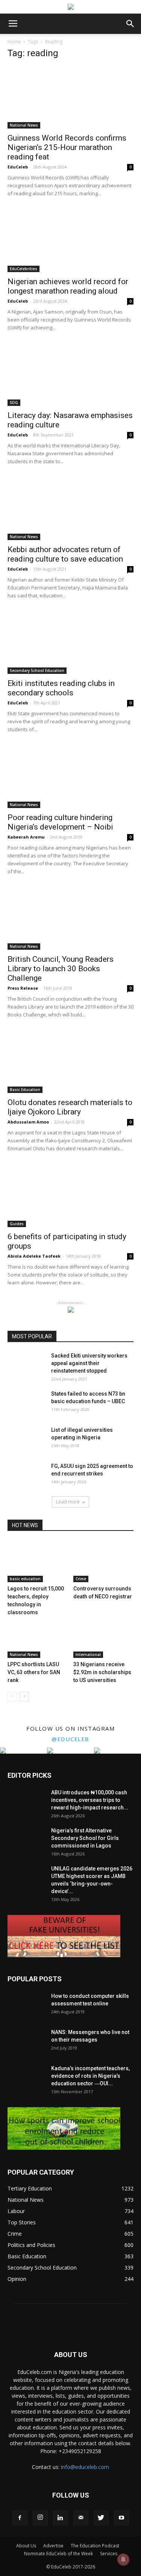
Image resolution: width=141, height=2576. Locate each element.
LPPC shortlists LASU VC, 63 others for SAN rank (34, 1672)
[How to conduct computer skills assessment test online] (26, 2005)
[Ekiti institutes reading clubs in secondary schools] (70, 643)
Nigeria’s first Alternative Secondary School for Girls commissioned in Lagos (85, 1838)
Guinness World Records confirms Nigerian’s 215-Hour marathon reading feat (67, 147)
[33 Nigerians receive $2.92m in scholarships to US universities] (103, 1637)
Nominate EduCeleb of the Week (58, 2554)
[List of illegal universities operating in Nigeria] (26, 1439)
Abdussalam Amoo (28, 1122)
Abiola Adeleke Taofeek (34, 1256)
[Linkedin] (61, 2518)
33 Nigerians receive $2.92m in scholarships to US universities (102, 1672)
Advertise (53, 2546)
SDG (14, 403)
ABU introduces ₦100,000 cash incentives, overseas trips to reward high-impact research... (90, 1800)
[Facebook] (20, 2518)
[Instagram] (40, 2518)
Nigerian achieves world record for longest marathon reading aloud (68, 286)
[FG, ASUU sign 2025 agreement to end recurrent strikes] (26, 1475)
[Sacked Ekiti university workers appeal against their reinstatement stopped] (26, 1365)
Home (14, 42)
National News (24, 125)
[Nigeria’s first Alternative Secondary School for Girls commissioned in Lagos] (26, 1840)
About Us (26, 2546)
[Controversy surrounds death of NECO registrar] (103, 1561)
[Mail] (81, 2518)
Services (109, 2554)
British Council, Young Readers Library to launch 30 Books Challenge (61, 969)
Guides (17, 1224)
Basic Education (25, 1090)
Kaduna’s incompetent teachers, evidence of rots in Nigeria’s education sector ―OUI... (90, 2076)
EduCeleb (18, 167)
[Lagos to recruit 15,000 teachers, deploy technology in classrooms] (38, 1561)
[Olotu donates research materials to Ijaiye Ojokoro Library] (70, 1062)
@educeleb (70, 1739)
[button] (130, 24)
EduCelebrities (23, 269)
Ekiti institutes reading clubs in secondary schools (61, 688)
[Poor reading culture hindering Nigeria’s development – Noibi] (70, 777)
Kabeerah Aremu (26, 837)
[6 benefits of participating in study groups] (70, 1196)
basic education (25, 1579)
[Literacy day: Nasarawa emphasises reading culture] (70, 375)
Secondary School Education (37, 670)
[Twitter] (101, 2518)
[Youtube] (121, 2518)
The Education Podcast (95, 2546)
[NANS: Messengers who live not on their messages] (26, 2042)
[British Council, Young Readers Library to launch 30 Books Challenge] (70, 919)
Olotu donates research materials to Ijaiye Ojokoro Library (70, 1107)
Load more (68, 1502)
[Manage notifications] (123, 2559)
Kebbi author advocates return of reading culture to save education (65, 554)
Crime (81, 1579)
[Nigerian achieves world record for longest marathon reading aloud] (70, 241)
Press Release (23, 988)
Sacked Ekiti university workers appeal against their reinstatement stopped (89, 1363)
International (88, 1655)
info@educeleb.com (85, 2467)
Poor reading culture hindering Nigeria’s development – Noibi (60, 822)
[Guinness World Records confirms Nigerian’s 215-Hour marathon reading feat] (70, 97)
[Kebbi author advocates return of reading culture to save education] (70, 509)
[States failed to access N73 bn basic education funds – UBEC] (26, 1403)
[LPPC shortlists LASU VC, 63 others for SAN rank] (38, 1637)
